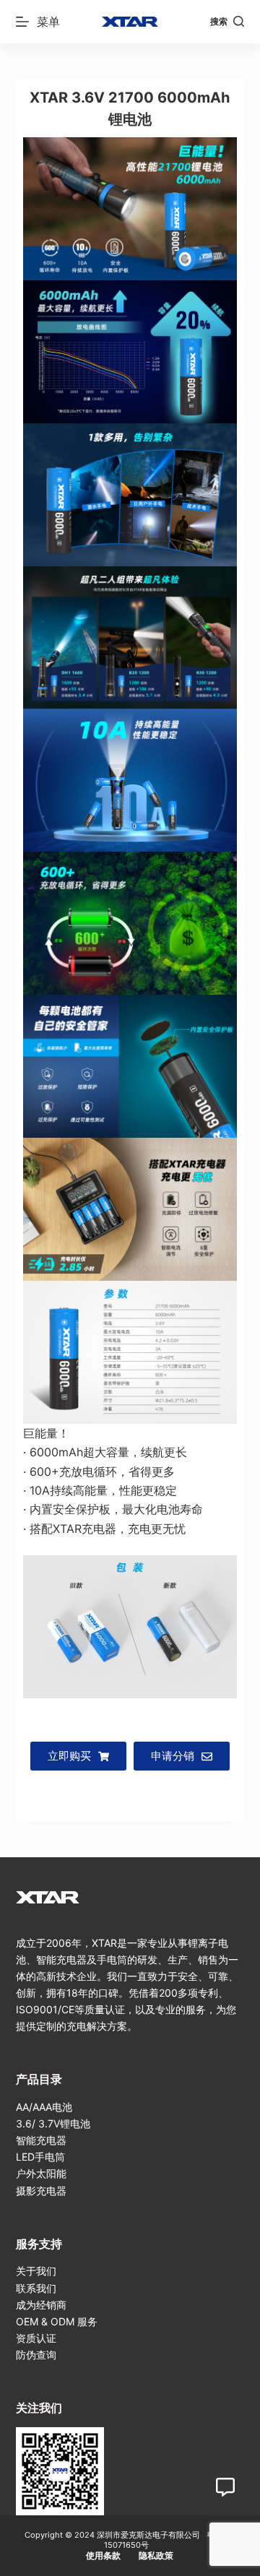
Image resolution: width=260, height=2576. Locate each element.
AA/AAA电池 (44, 2107)
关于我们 (36, 2271)
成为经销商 (41, 2305)
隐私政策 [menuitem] (156, 2555)
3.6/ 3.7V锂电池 (53, 2123)
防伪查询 (36, 2355)
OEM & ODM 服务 (57, 2321)
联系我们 (36, 2288)
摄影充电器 (41, 2191)
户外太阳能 (41, 2173)
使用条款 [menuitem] (103, 2555)
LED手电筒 (40, 2157)
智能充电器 (41, 2140)
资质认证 (36, 2338)
